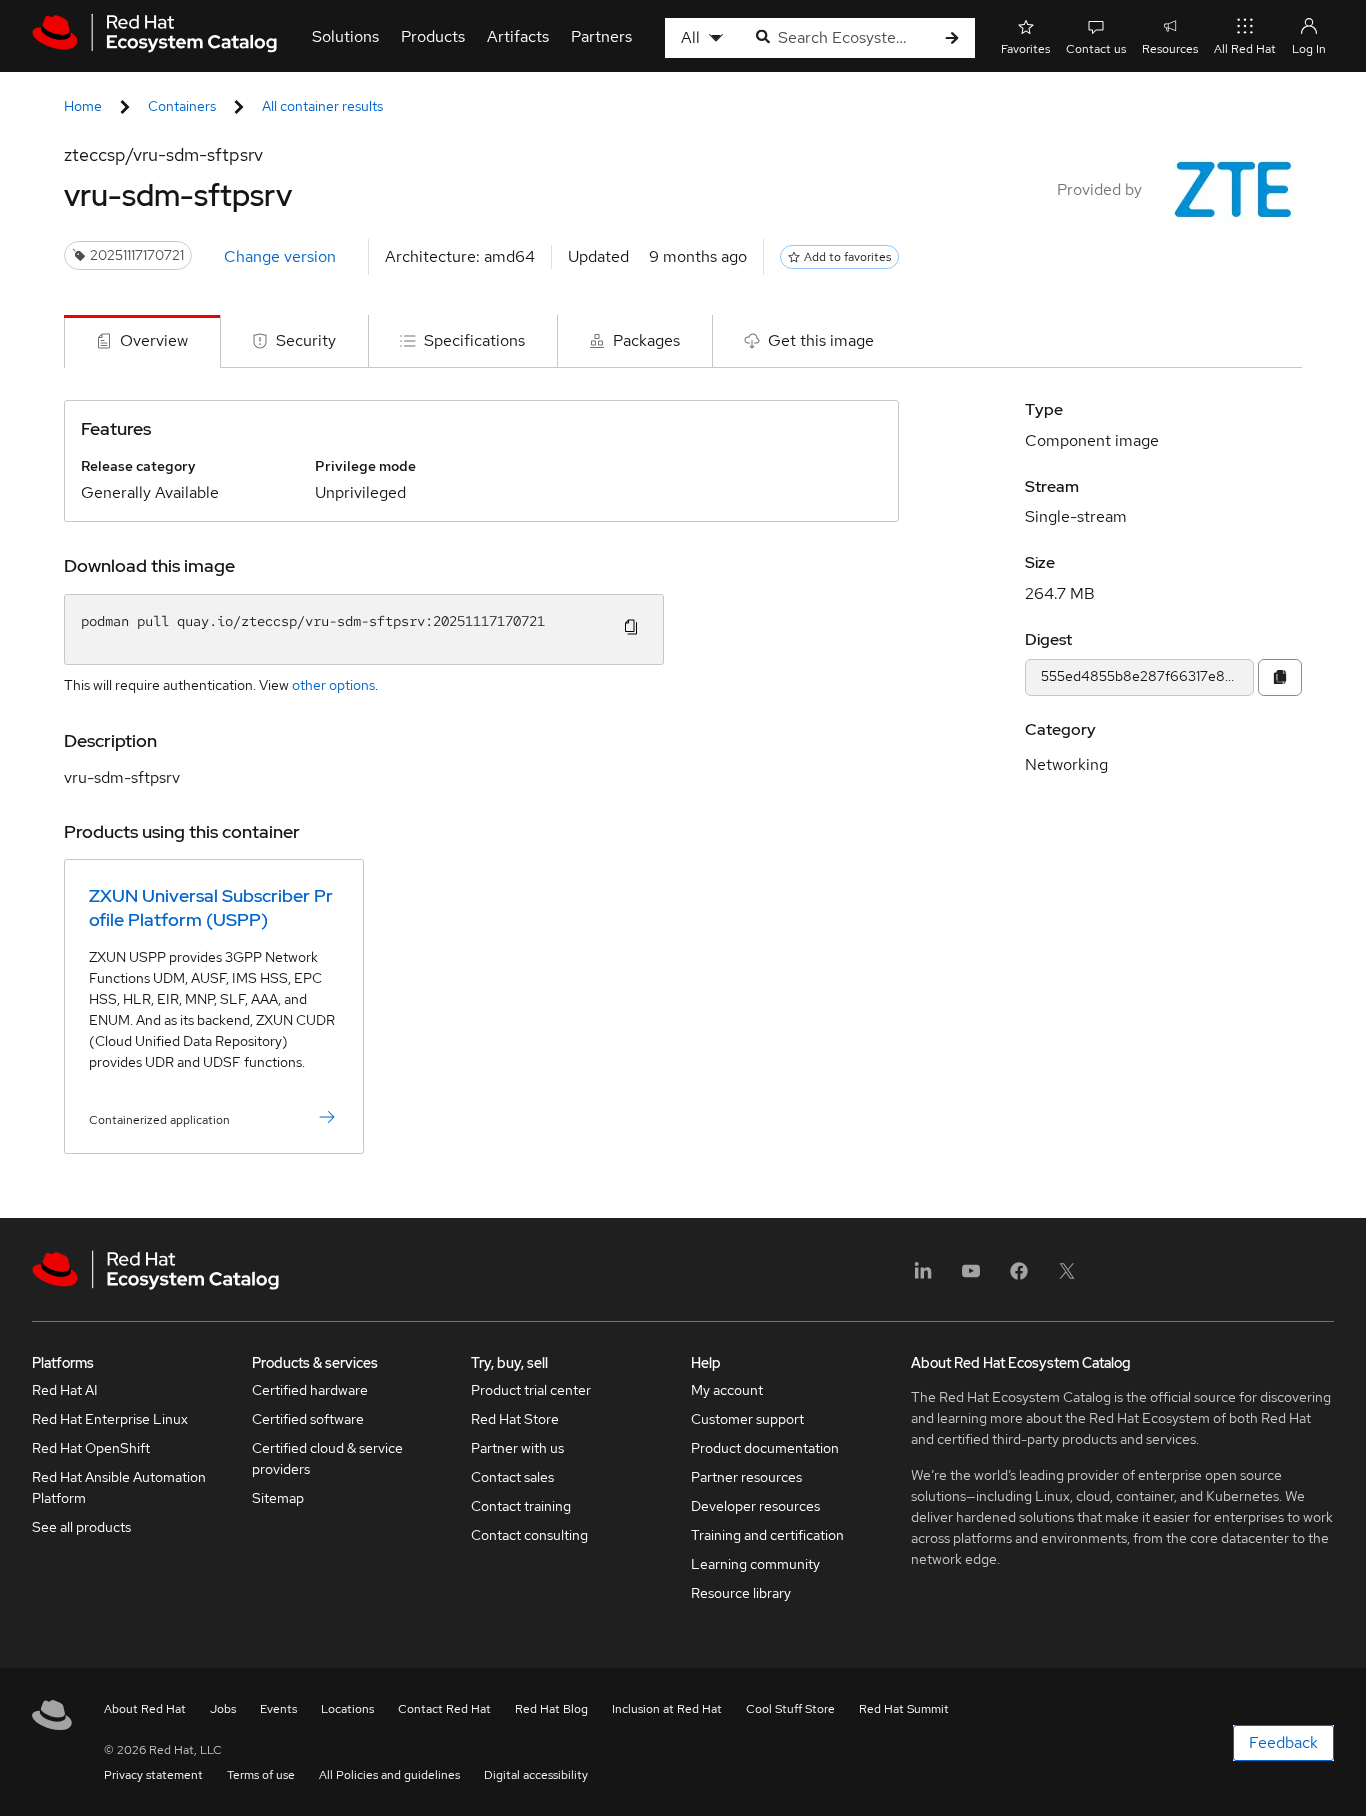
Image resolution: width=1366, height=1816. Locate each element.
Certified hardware (310, 1390)
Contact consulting (529, 1535)
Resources (1170, 49)
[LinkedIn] (923, 1277)
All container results (322, 106)
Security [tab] (306, 340)
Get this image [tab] (821, 340)
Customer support (747, 1419)
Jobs (223, 1709)
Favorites (1025, 49)
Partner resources (746, 1477)
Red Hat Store (515, 1419)
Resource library (741, 1593)
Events (278, 1709)
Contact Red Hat (444, 1709)
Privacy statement (153, 1775)
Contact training (521, 1506)
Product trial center (531, 1390)
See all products (81, 1527)
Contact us (1096, 49)
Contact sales (512, 1477)
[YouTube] (971, 1277)
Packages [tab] (646, 340)
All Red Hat (1245, 49)
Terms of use (261, 1775)
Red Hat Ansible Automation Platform (119, 1487)
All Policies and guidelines (389, 1775)
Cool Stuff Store (790, 1709)
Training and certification (767, 1535)
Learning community (755, 1564)
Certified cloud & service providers (327, 1458)
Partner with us (517, 1448)
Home (83, 106)
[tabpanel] (683, 793)
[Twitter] (1067, 1277)
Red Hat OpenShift (91, 1448)
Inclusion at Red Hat (667, 1709)
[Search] (952, 38)
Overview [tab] (154, 340)
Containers (182, 106)
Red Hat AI (65, 1390)
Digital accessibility (536, 1775)
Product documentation (765, 1448)
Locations (347, 1709)
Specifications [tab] (474, 340)
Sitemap (278, 1498)
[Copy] (1280, 677)
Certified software (308, 1419)
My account (727, 1390)
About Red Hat (145, 1709)
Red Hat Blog (551, 1709)
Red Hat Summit (904, 1709)
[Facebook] (1019, 1277)
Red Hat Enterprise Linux (110, 1419)
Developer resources (755, 1506)
